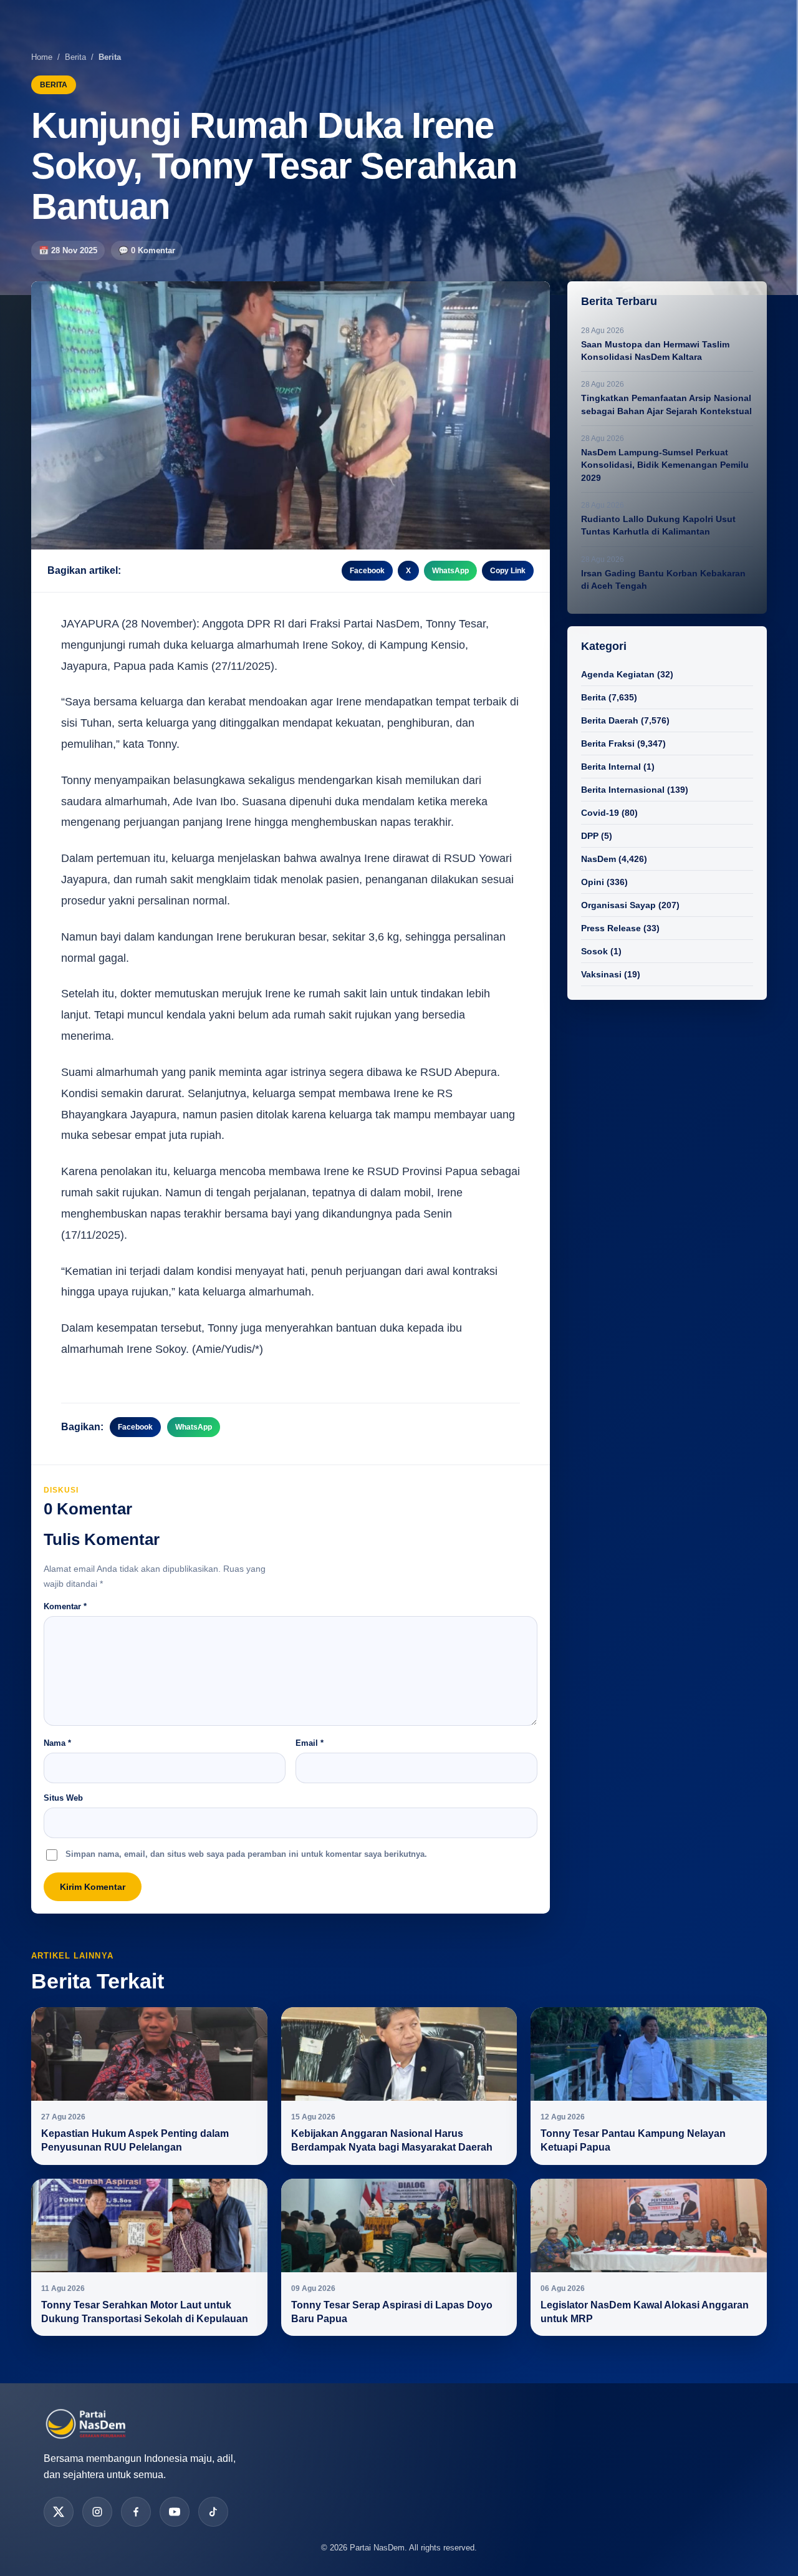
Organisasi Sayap (618, 905)
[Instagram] (97, 2512)
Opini (593, 882)
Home (42, 57)
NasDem (598, 859)
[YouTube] (175, 2512)
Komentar (65, 1606)
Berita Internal (611, 767)
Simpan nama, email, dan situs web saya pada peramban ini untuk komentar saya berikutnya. (246, 1854)
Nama (57, 1743)
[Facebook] (136, 2512)
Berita (75, 57)
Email (310, 1743)
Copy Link (508, 571)
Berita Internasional (623, 790)
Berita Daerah (610, 720)
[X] (59, 2512)
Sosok (594, 951)
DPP (590, 836)
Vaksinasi (601, 974)
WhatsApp (450, 571)
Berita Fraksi (608, 743)
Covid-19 (600, 813)
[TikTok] (213, 2512)
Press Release (611, 928)
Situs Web (63, 1798)
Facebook (367, 571)
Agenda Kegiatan (618, 674)
